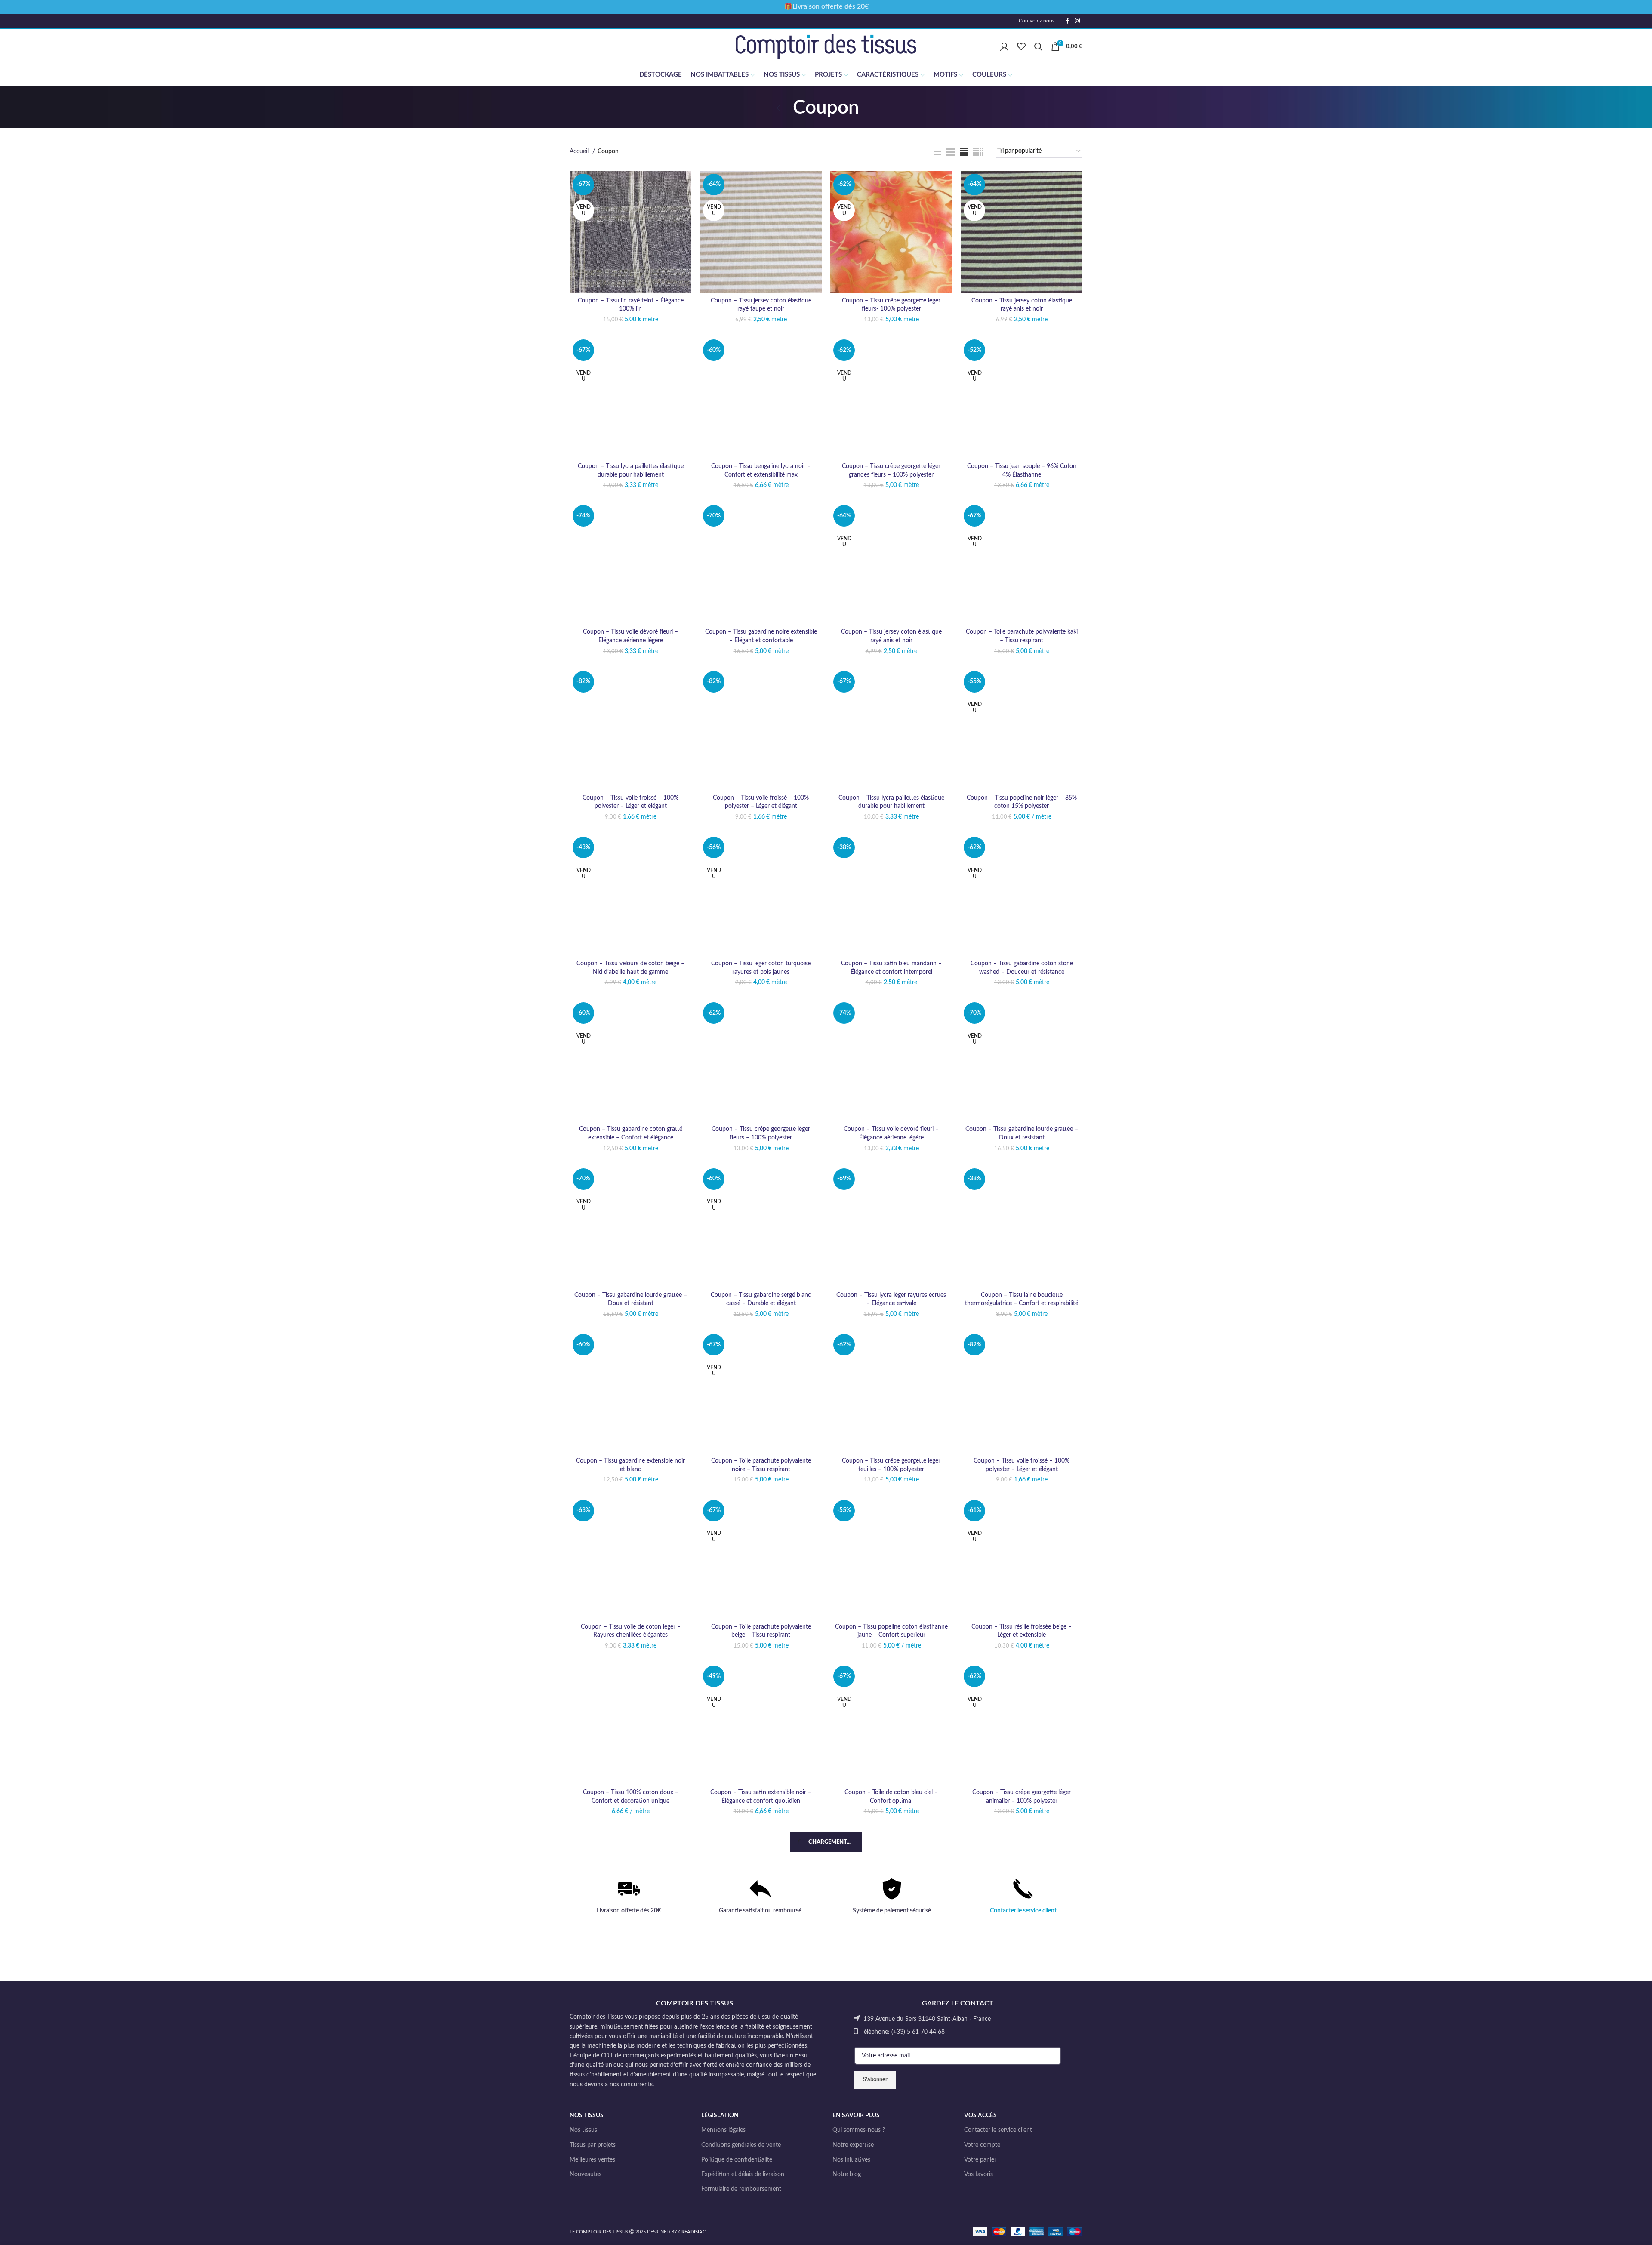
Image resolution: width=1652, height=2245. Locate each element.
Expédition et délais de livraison (743, 2174)
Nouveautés (586, 2174)
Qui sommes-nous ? (859, 2130)
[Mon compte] (1004, 46)
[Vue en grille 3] (951, 152)
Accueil (580, 151)
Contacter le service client (1023, 1911)
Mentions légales (723, 2130)
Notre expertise (853, 2145)
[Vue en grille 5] (978, 152)
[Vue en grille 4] (964, 152)
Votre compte (982, 2145)
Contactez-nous (1037, 21)
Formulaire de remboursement (741, 2189)
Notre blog (847, 2174)
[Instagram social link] (1077, 21)
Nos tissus (583, 2130)
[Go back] (782, 108)
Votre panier (980, 2160)
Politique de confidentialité (737, 2160)
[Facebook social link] (1068, 21)
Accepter (1620, 2231)
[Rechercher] (1038, 46)
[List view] (937, 151)
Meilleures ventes (592, 2160)
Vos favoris (979, 2174)
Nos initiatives (851, 2160)
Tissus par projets (593, 2145)
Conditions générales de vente (741, 2145)
